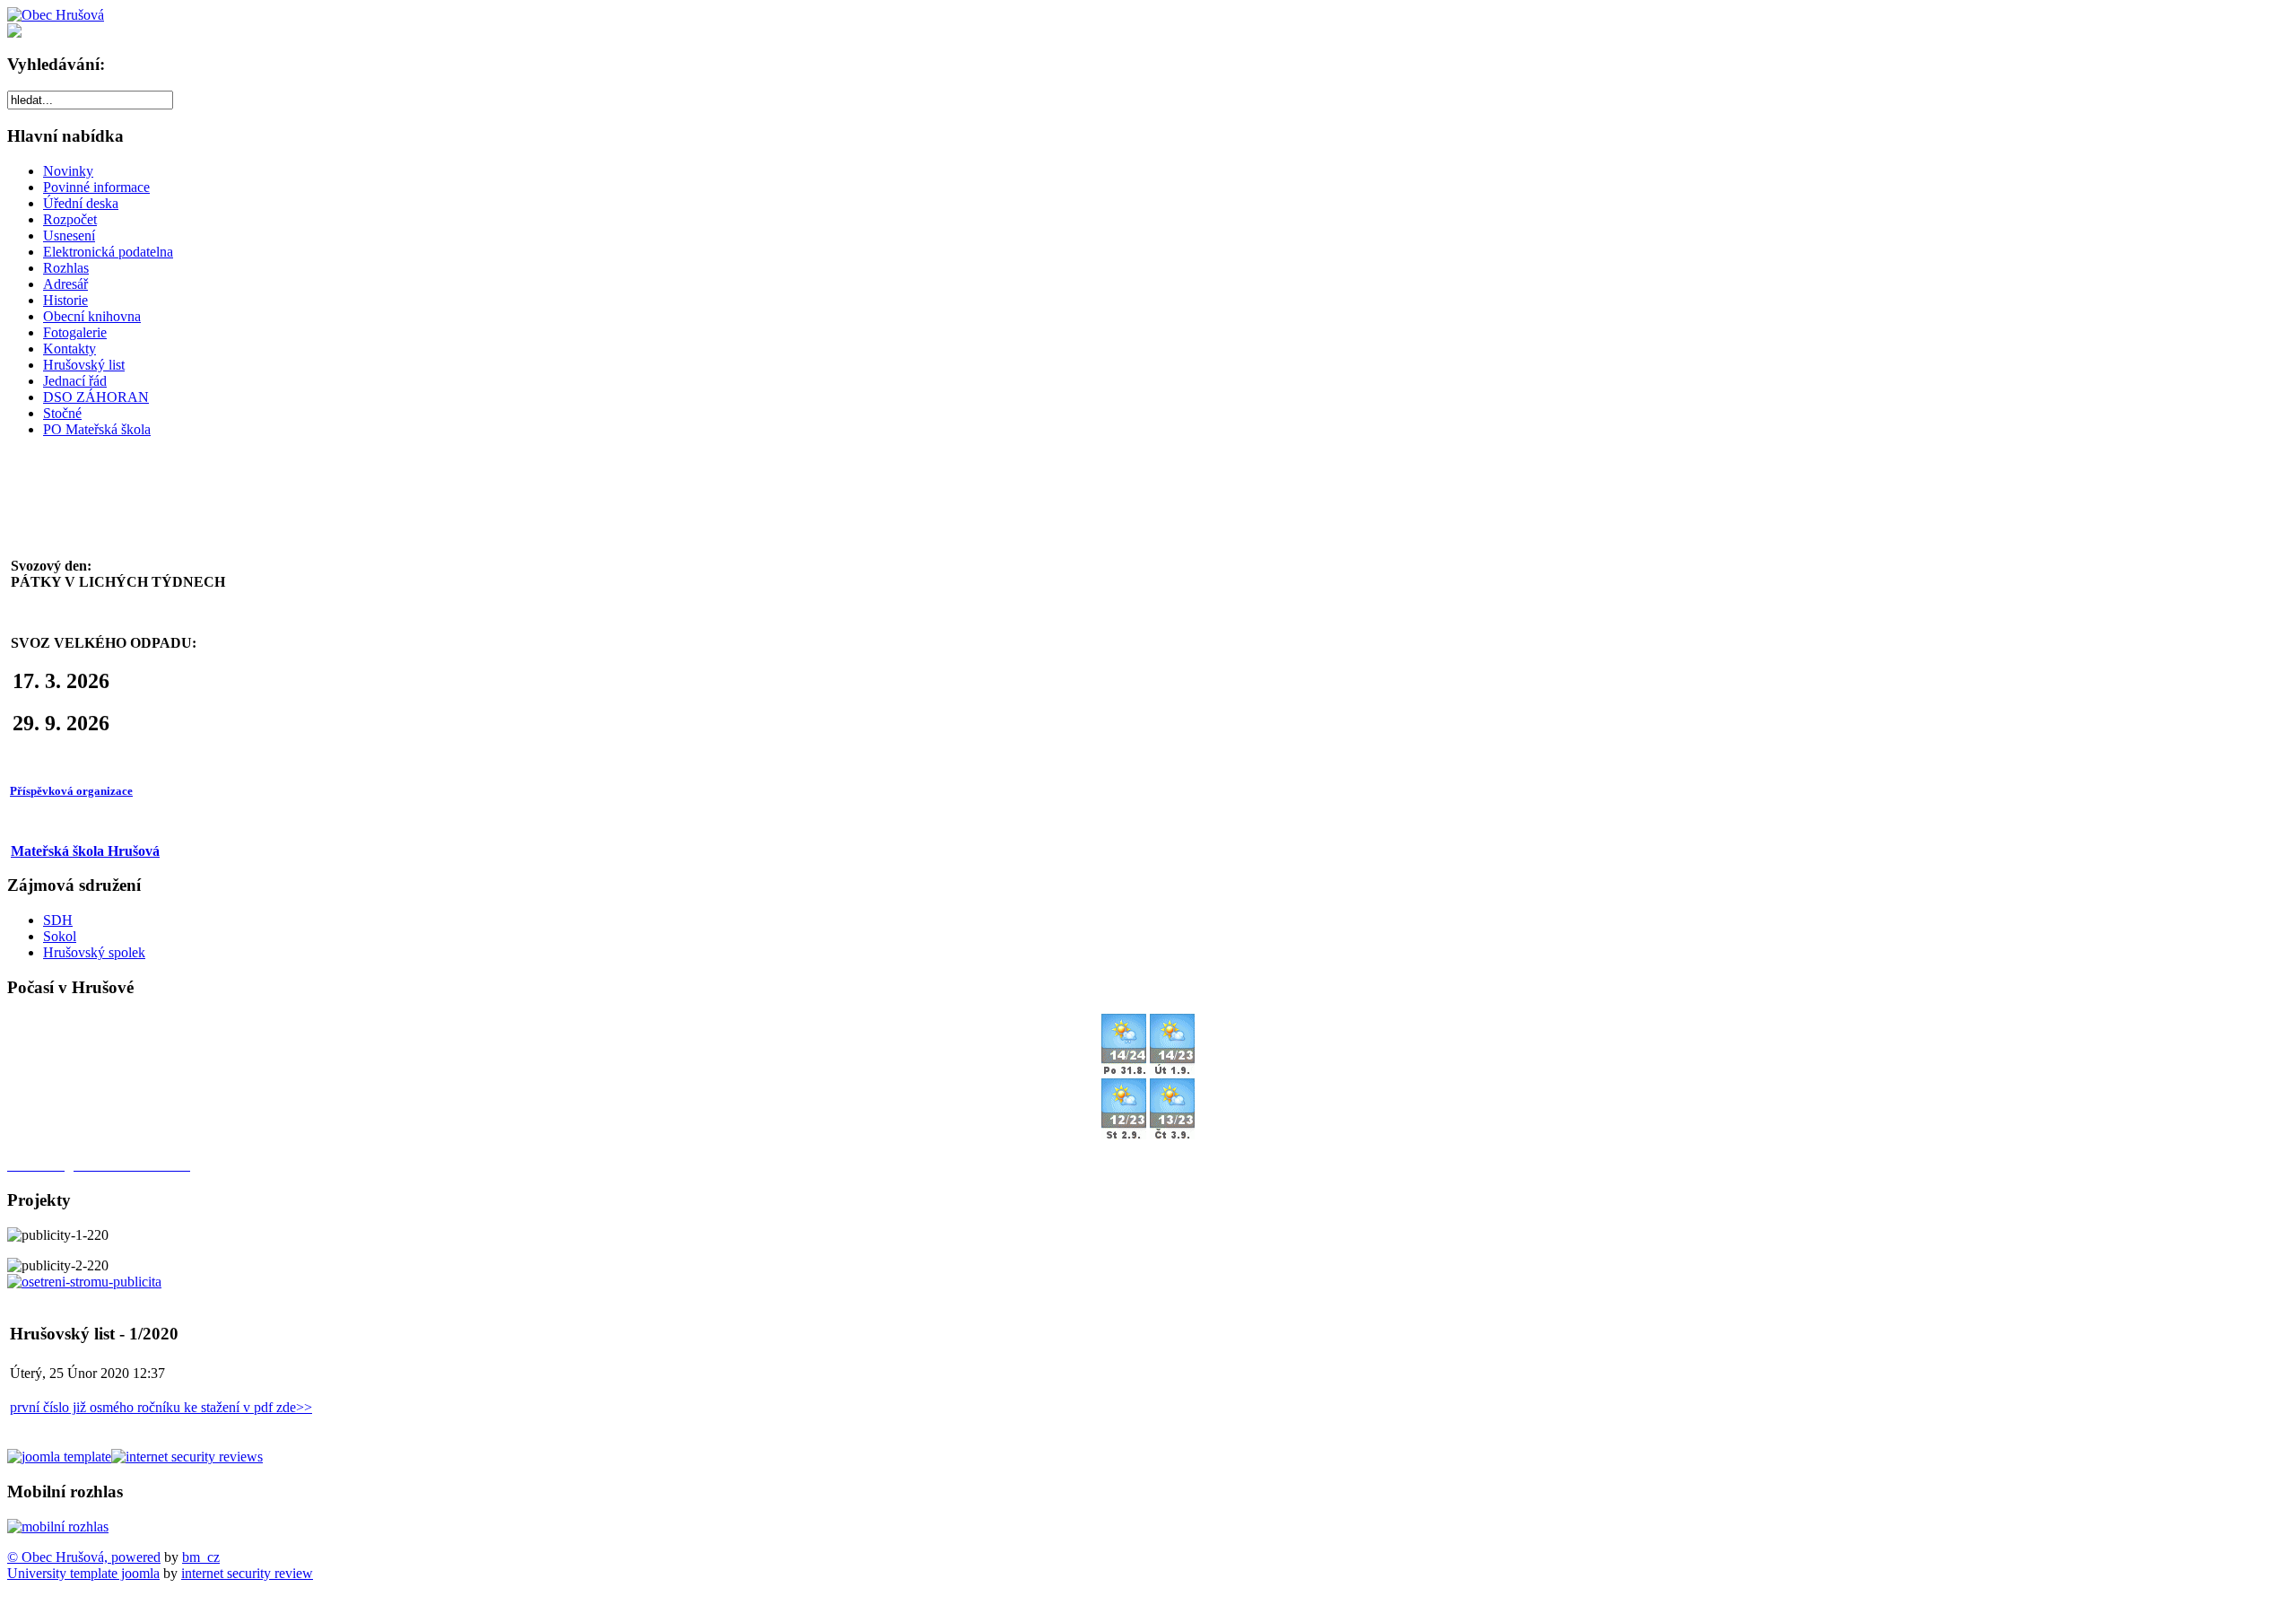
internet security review (247, 1573)
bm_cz (201, 1557)
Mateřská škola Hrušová (85, 851)
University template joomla (83, 1573)
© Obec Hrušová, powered (84, 1557)
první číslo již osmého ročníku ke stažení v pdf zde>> (161, 1407)
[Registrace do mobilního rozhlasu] (58, 1526)
